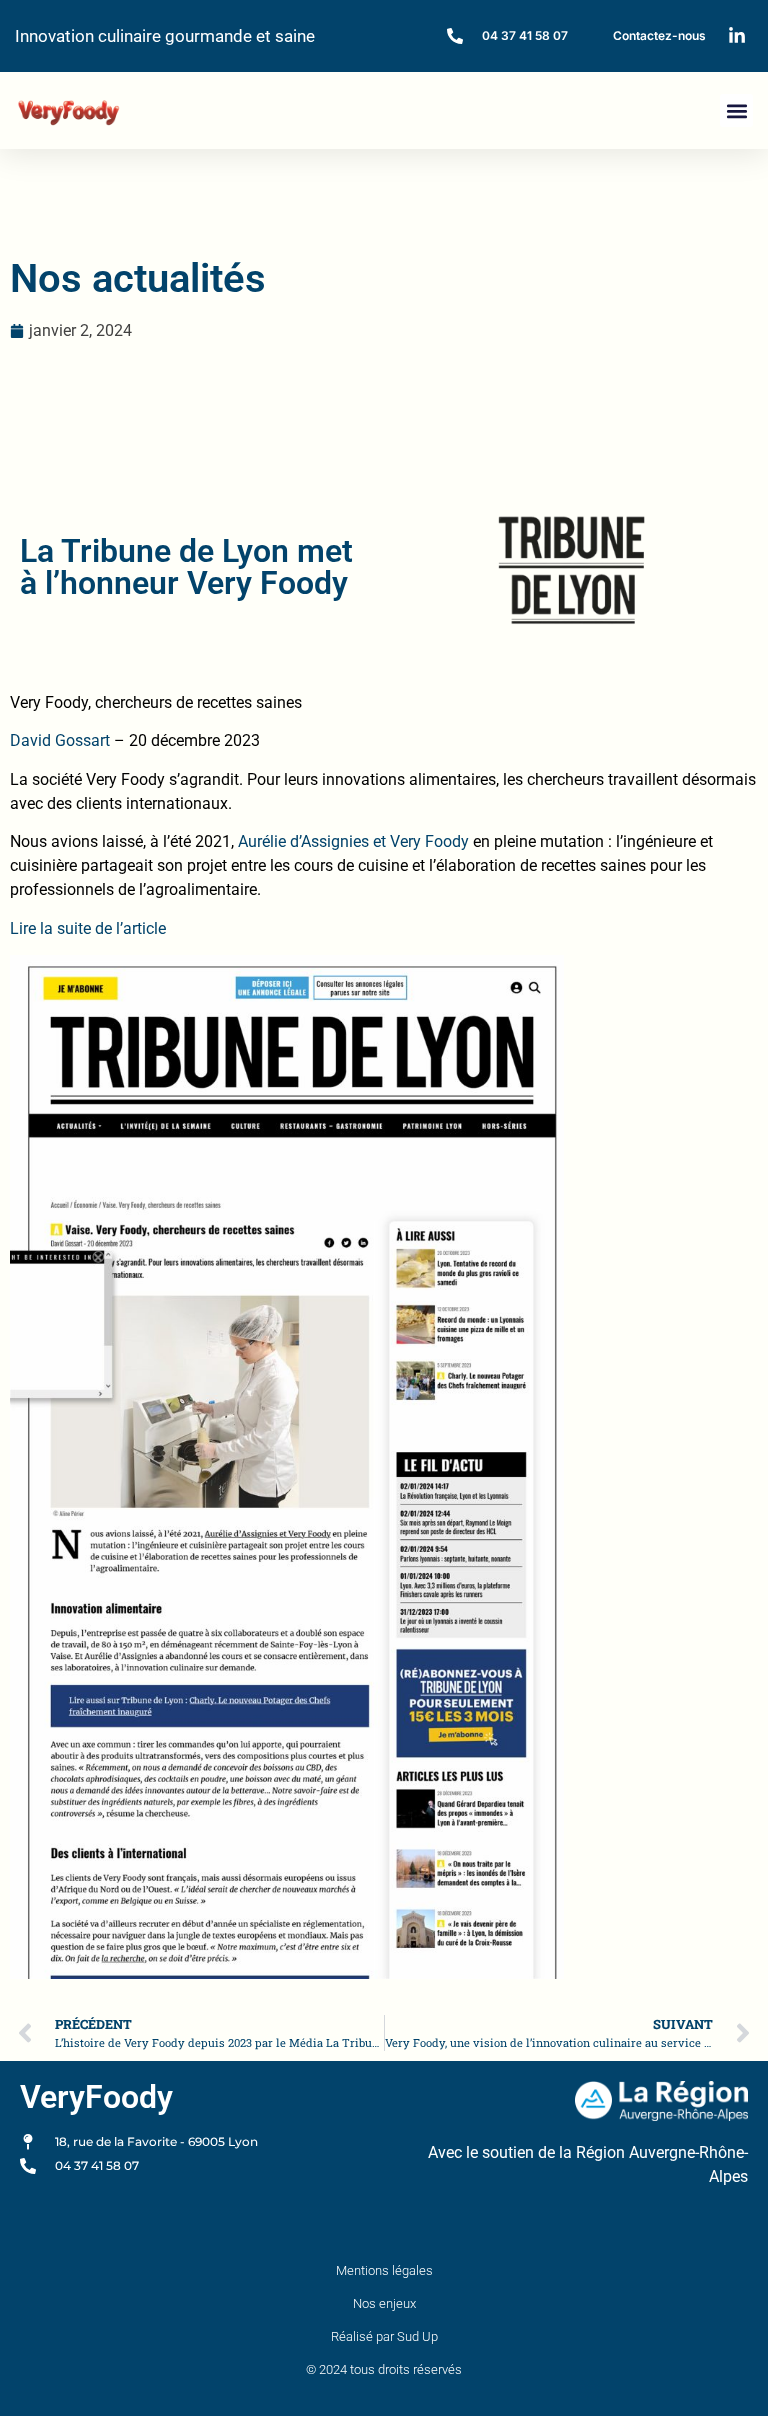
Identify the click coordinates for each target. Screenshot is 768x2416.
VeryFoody (96, 2097)
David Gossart (60, 740)
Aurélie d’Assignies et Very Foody (353, 841)
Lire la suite (52, 928)
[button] (736, 110)
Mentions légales (384, 2270)
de (103, 928)
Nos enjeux (384, 2303)
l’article (139, 928)
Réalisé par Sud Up (384, 2336)
